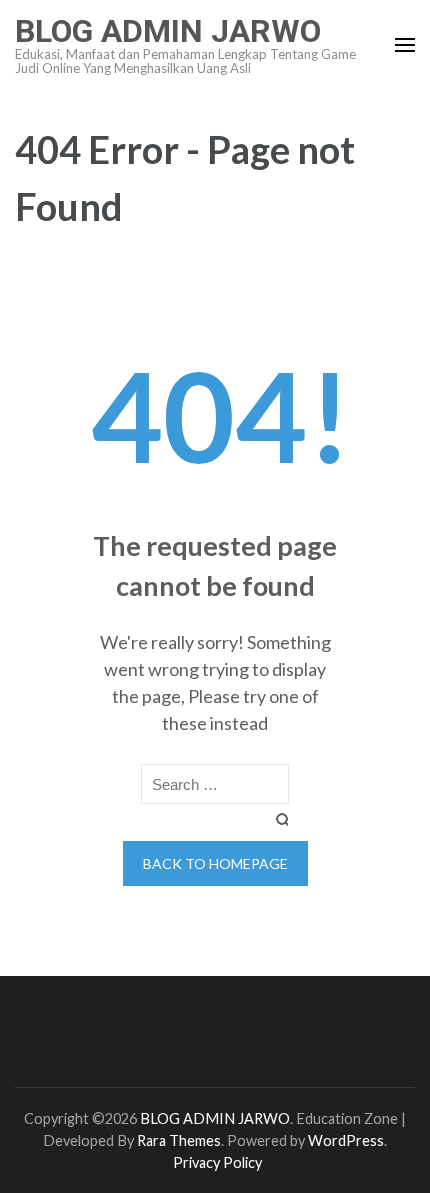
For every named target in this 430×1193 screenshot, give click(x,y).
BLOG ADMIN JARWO (168, 31)
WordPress (346, 1140)
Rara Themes (179, 1140)
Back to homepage (215, 863)
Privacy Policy (217, 1162)
